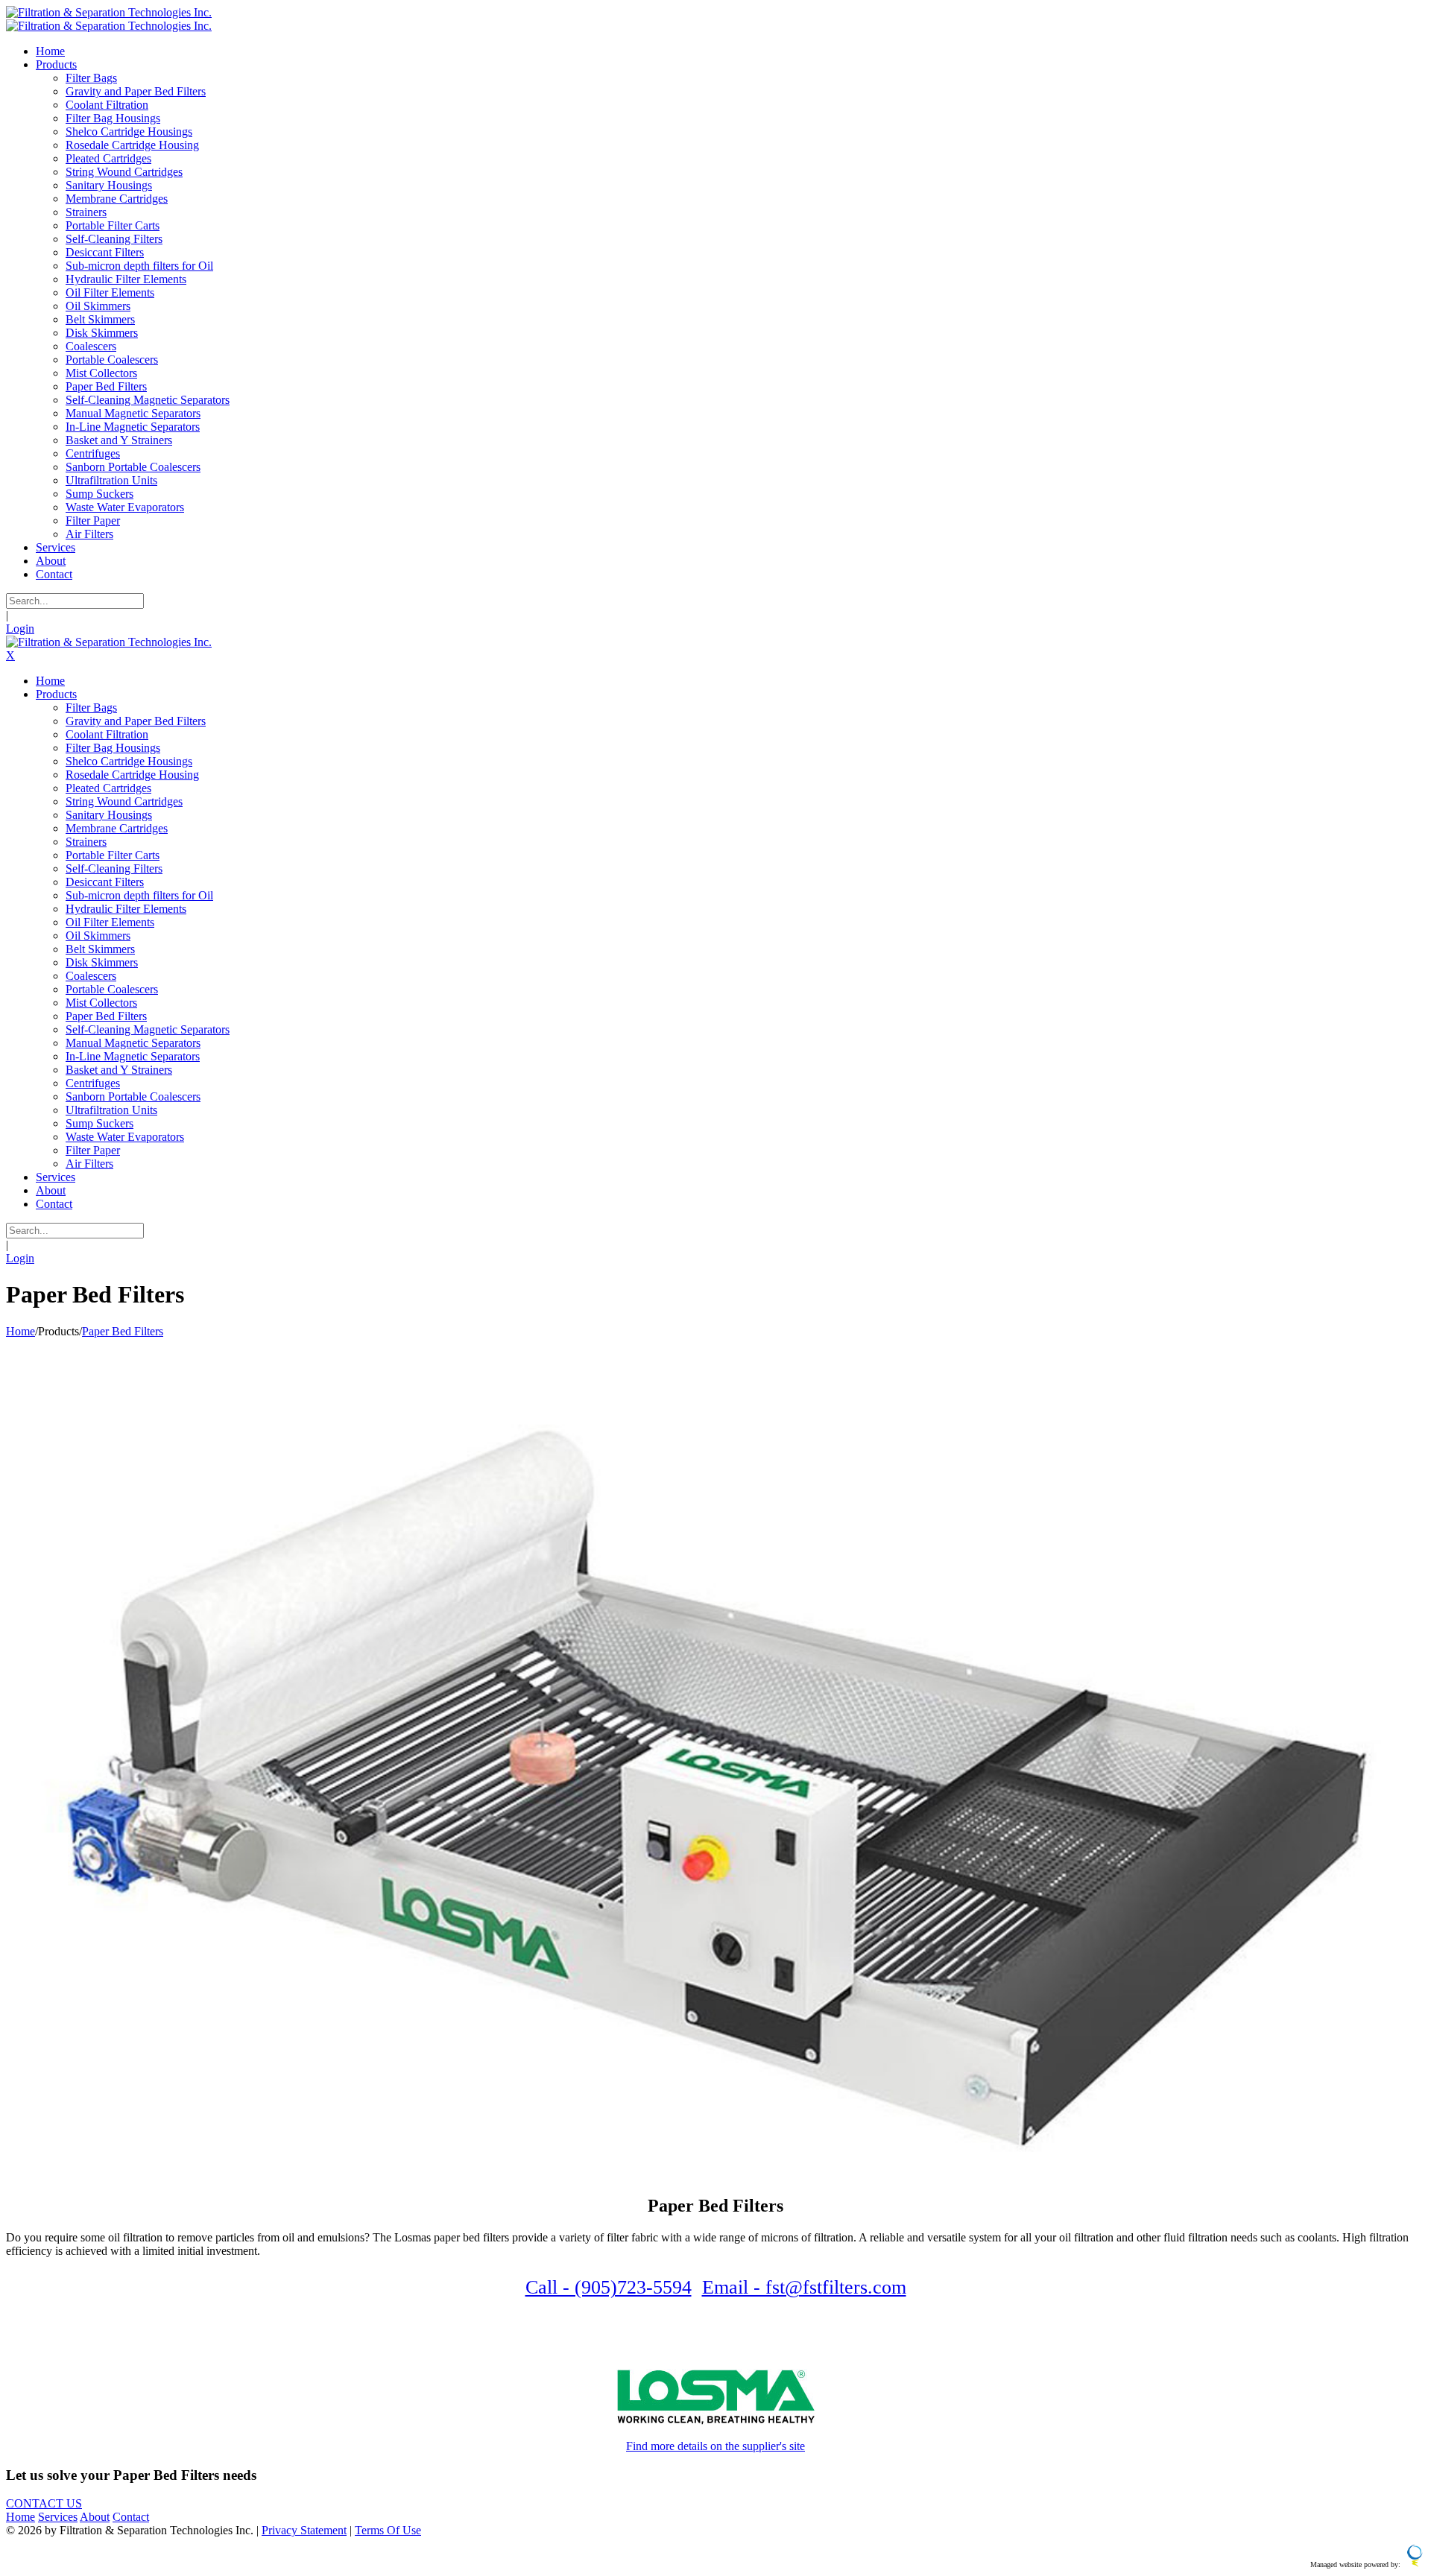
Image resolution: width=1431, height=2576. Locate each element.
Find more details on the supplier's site (715, 2446)
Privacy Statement (304, 2530)
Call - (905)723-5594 (609, 2287)
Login (20, 629)
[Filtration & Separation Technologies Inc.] (109, 12)
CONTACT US (44, 2503)
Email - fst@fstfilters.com (804, 2287)
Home (20, 1331)
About (95, 2517)
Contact (131, 2517)
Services (58, 2517)
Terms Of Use (388, 2530)
